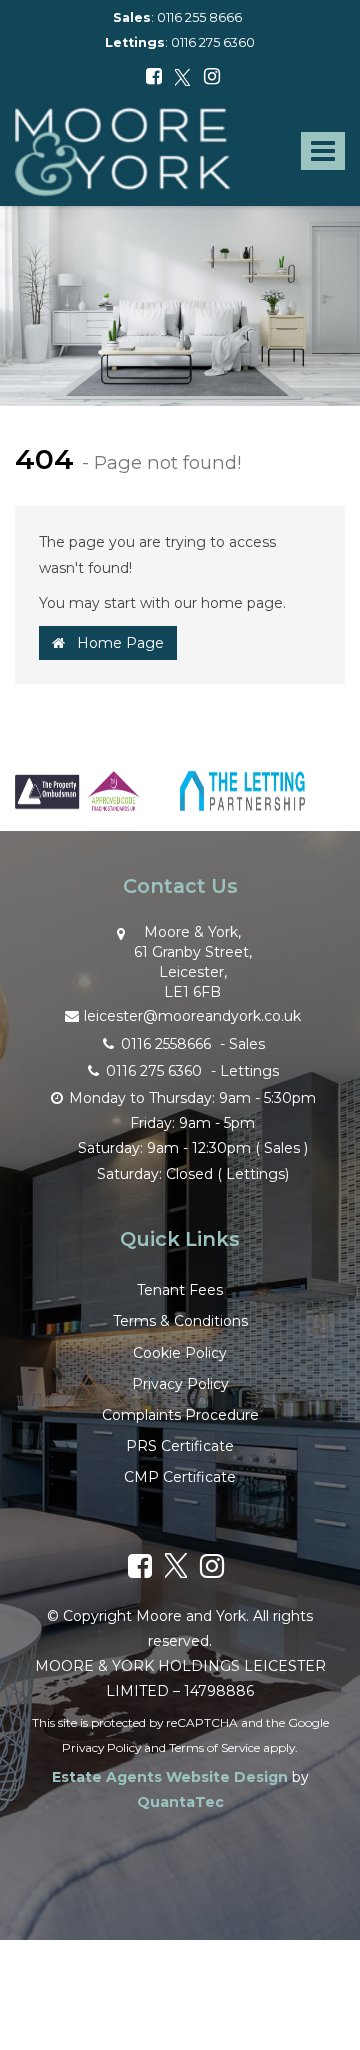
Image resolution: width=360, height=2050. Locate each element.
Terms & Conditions (180, 1321)
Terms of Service (214, 1747)
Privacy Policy (180, 1384)
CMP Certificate (180, 1477)
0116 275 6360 (213, 42)
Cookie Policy (180, 1353)
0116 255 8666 (199, 17)
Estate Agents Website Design (170, 1777)
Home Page (114, 643)
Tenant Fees (180, 1290)
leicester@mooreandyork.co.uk (192, 1016)
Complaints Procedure (180, 1415)
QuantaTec (180, 1802)
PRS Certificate (180, 1446)
